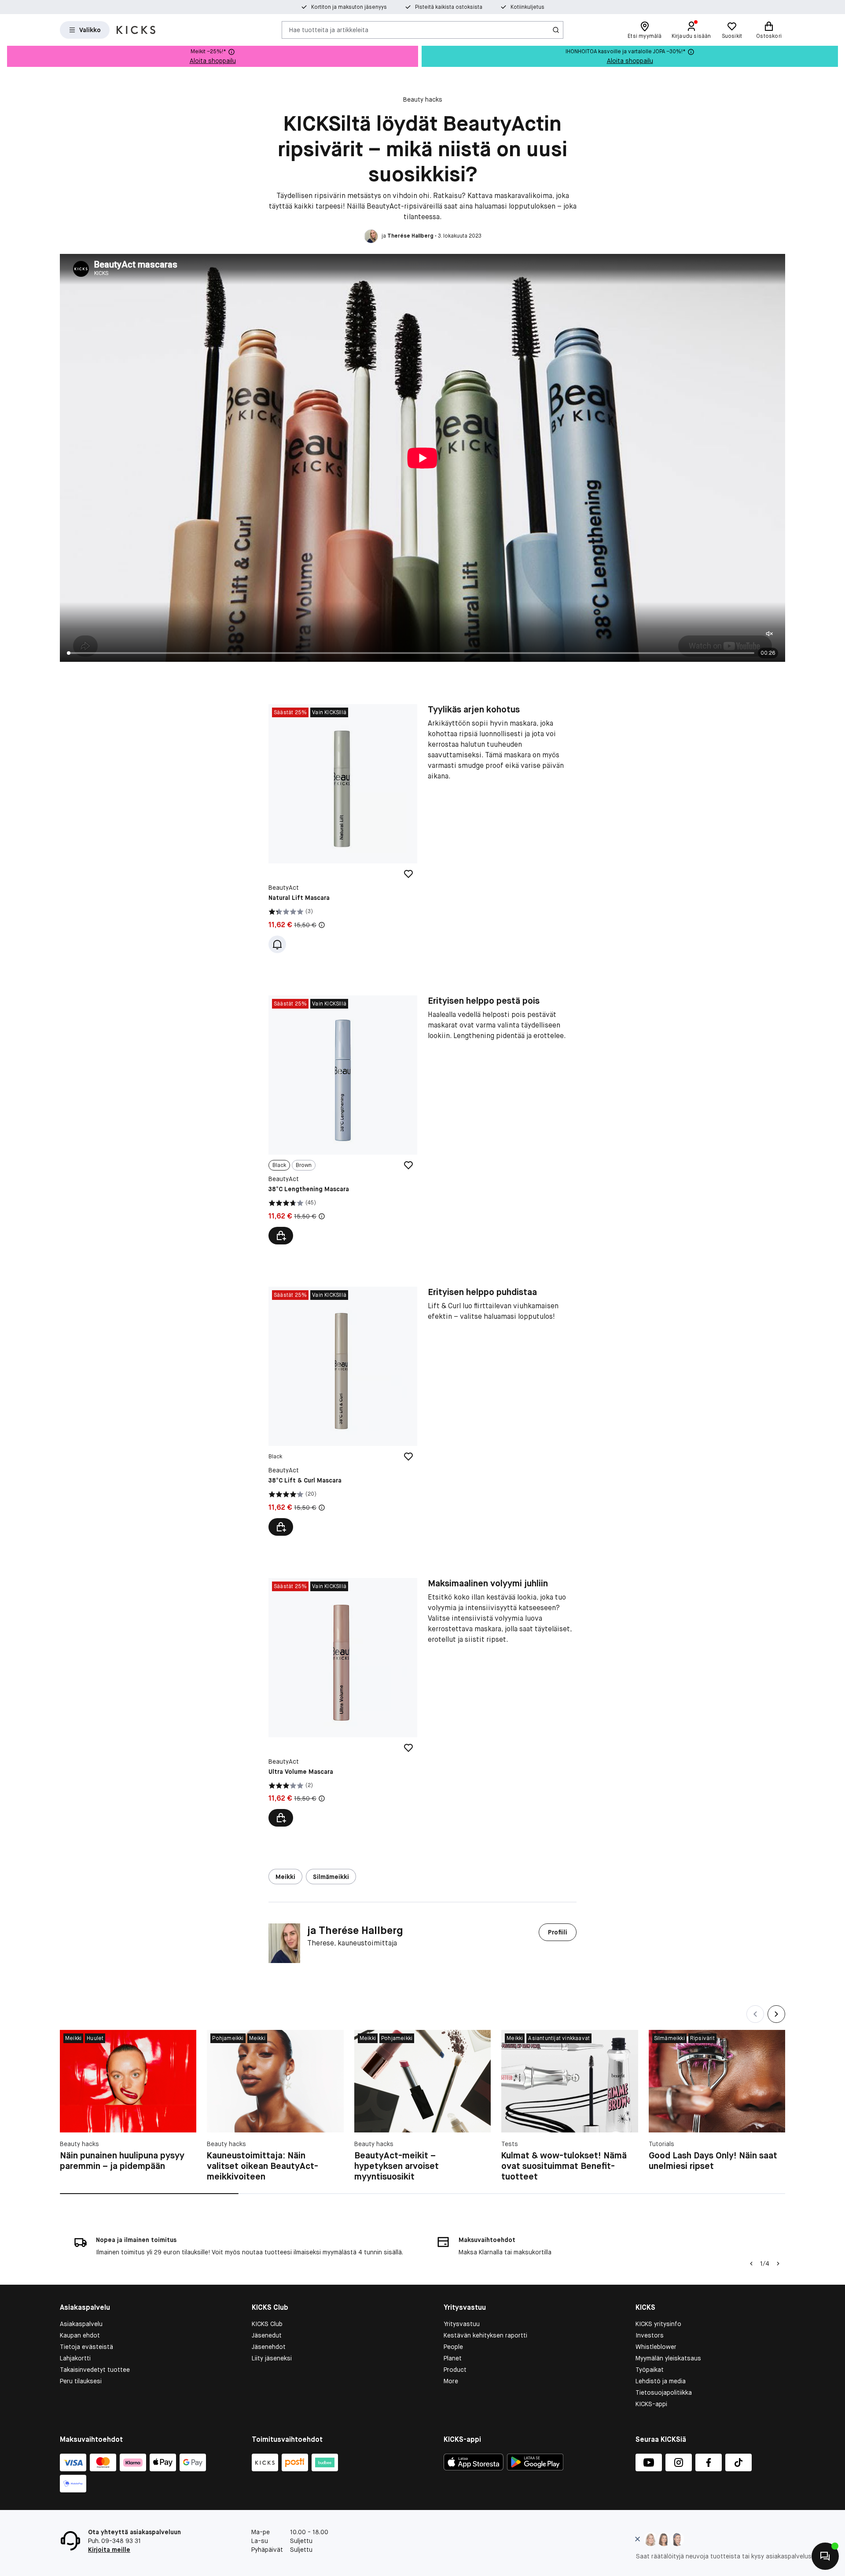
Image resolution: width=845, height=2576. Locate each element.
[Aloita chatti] (825, 2556)
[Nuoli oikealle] (778, 2264)
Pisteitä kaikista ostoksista (449, 7)
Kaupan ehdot (80, 2335)
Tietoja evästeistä (86, 2347)
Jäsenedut (267, 2335)
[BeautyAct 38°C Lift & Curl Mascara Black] (343, 1411)
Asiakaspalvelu (81, 2324)
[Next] (776, 2014)
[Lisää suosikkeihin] (408, 874)
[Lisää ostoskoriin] (281, 1527)
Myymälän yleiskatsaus (668, 2358)
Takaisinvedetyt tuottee (95, 2370)
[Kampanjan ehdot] (322, 925)
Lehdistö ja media (661, 2381)
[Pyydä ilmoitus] (277, 944)
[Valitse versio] (281, 1236)
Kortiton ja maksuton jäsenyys (349, 7)
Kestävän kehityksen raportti (485, 2335)
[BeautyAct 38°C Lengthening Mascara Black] (343, 1120)
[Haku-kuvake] (556, 30)
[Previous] (755, 2014)
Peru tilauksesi (81, 2381)
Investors (650, 2335)
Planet (453, 2358)
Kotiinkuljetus (527, 7)
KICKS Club (267, 2324)
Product (455, 2370)
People (453, 2347)
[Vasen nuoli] (750, 2264)
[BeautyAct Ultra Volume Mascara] (343, 1703)
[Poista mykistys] (769, 635)
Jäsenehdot (269, 2347)
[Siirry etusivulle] (136, 30)
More (451, 2381)
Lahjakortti (75, 2358)
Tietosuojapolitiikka (664, 2393)
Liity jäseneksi (272, 2358)
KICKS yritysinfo (658, 2324)
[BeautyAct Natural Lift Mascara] (343, 829)
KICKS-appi (651, 2404)
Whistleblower (656, 2347)
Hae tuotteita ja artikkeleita (329, 29)
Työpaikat (650, 2370)
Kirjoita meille (109, 2550)
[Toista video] (422, 458)
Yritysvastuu (462, 2324)
